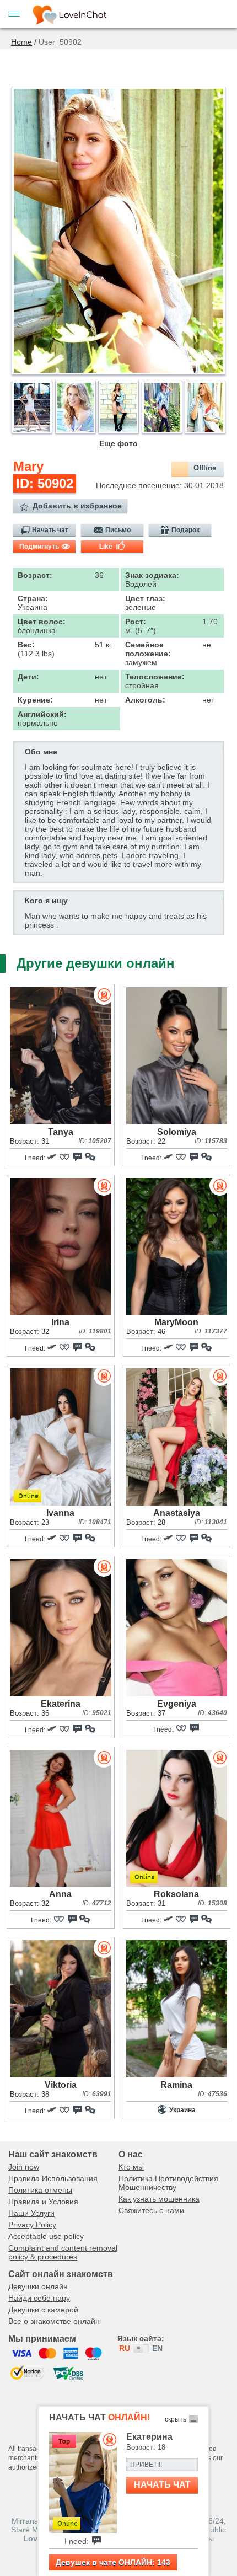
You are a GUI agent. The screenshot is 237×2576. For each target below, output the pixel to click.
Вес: (26, 645)
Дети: (28, 677)
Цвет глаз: (145, 598)
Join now (24, 2167)
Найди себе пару (39, 2298)
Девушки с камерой (43, 2310)
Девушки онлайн (38, 2286)
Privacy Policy (32, 2225)
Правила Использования (53, 2178)
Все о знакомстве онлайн (54, 2321)
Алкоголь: (145, 700)
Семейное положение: (148, 649)
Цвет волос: (42, 622)
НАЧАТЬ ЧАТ (162, 2485)
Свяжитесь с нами (151, 2210)
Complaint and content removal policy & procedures (63, 2252)
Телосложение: (155, 677)
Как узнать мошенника (159, 2199)
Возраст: (35, 575)
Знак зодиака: (152, 575)
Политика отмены (40, 2190)
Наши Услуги (31, 2213)
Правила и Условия (43, 2202)
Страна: (33, 598)
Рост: (136, 622)
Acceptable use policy (46, 2236)
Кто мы (131, 2167)
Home (21, 42)
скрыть (176, 2419)
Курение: (35, 700)
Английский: (42, 714)
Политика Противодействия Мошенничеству (168, 2183)
